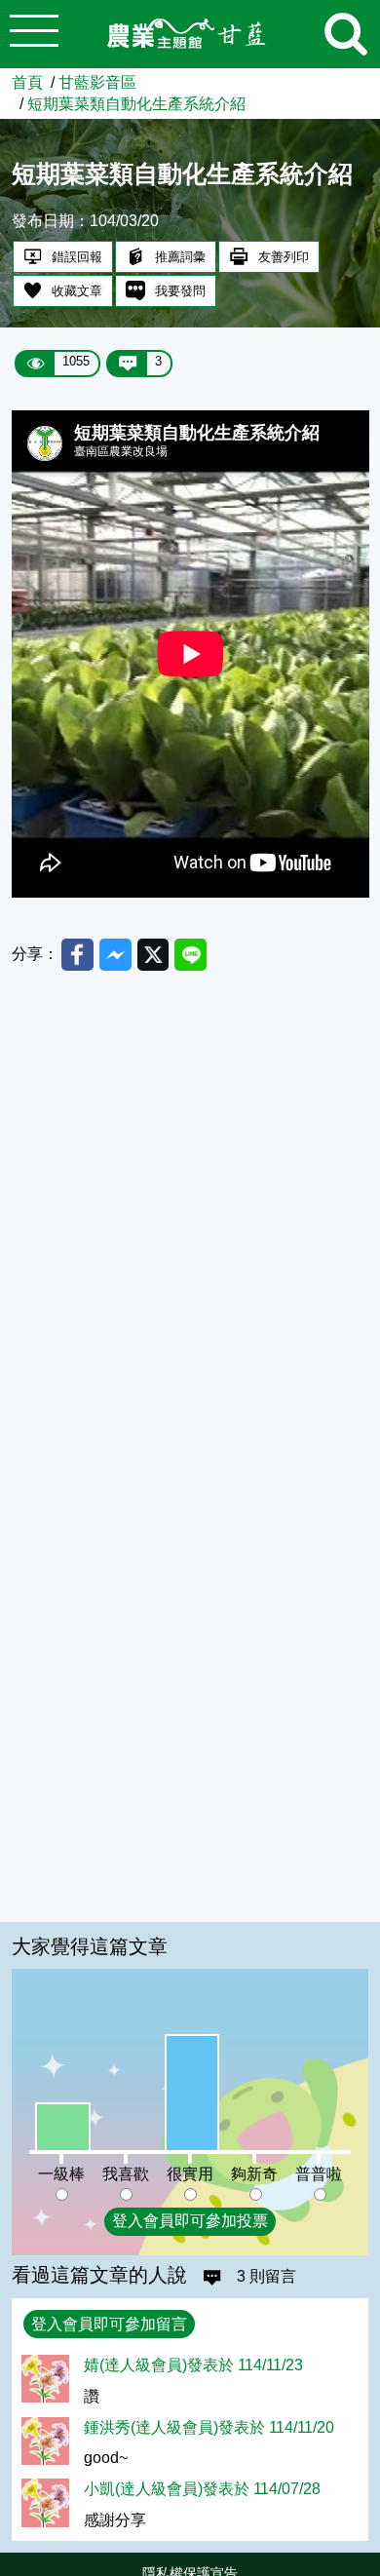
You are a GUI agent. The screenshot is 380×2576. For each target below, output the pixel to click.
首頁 (27, 82)
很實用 (190, 2173)
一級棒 (61, 2173)
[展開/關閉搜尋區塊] (346, 34)
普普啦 (319, 2173)
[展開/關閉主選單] (34, 34)
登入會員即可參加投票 (190, 2220)
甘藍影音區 (97, 82)
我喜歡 (126, 2173)
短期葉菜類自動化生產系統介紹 (136, 103)
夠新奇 (254, 2173)
